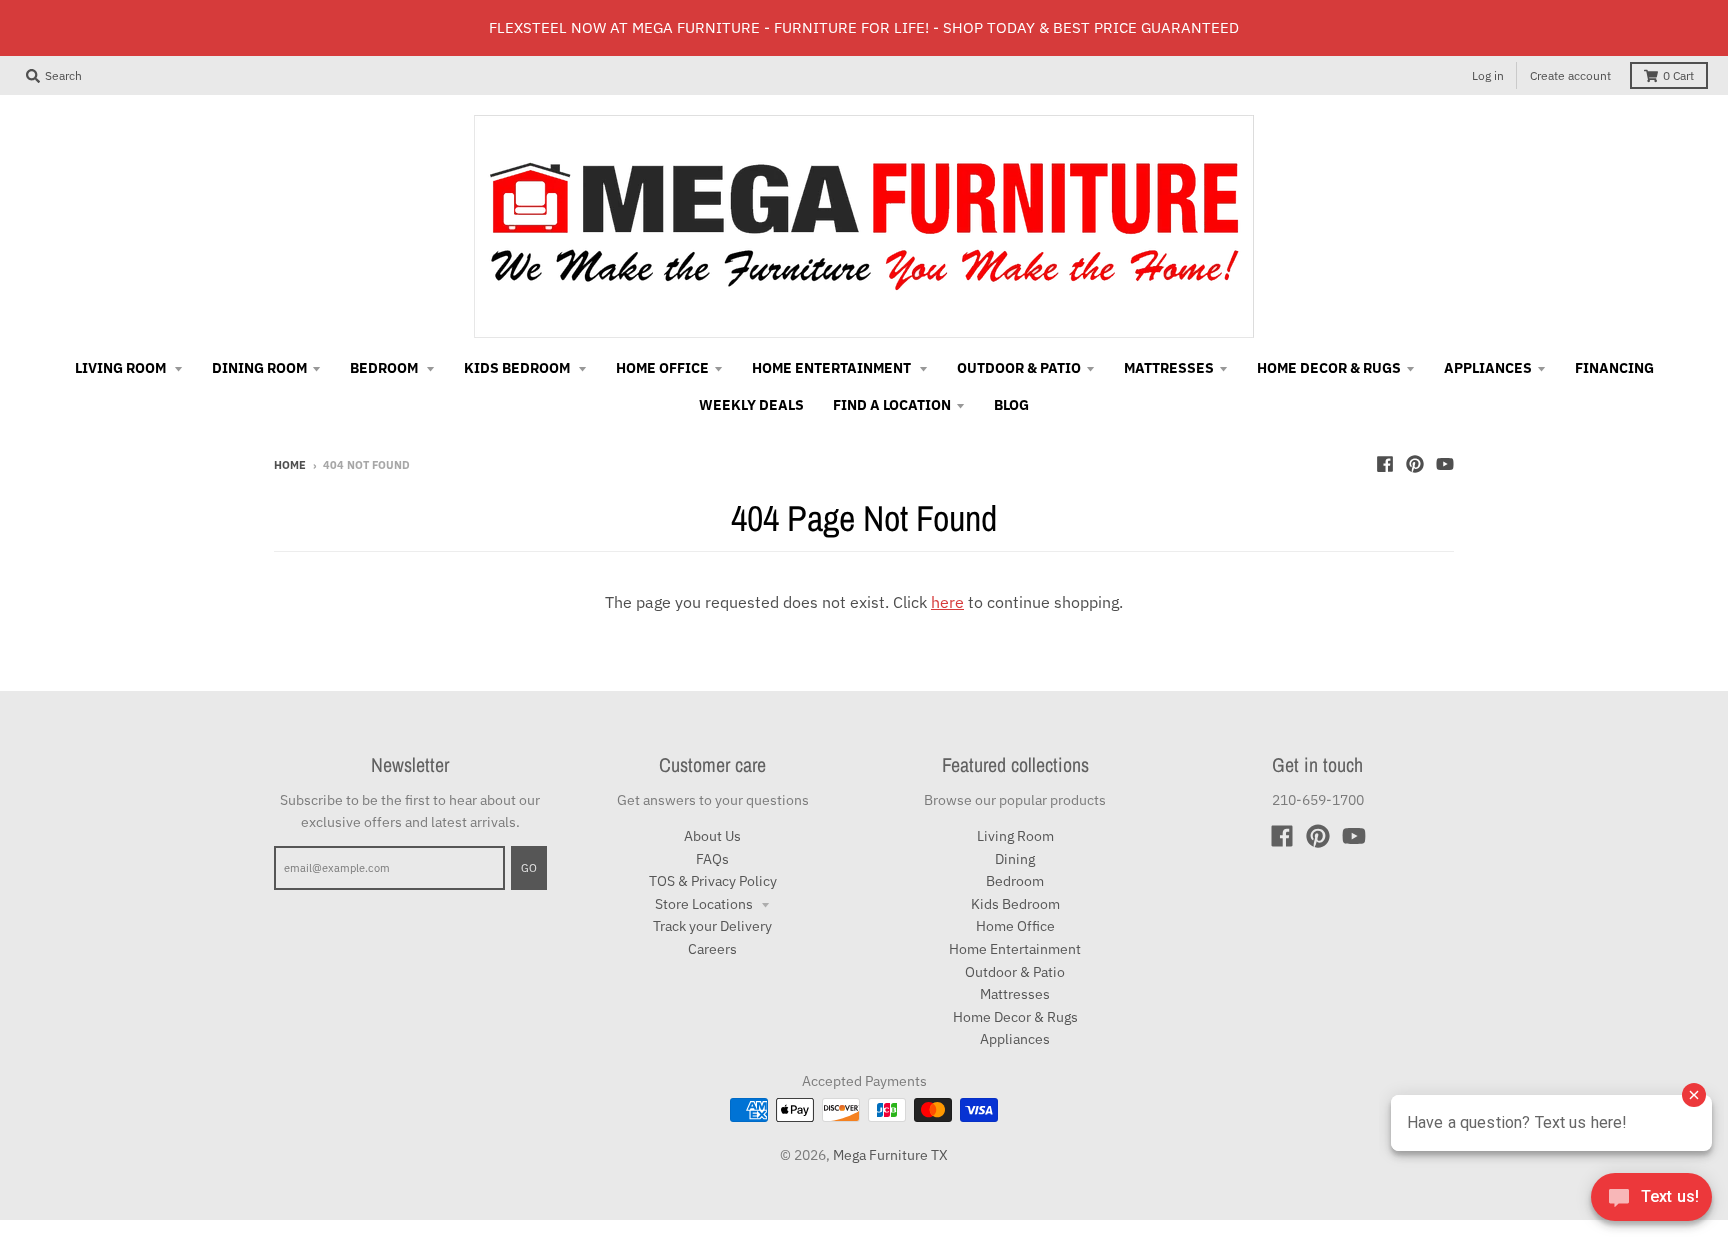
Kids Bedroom (1015, 904)
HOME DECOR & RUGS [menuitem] (1329, 368)
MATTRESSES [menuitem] (1169, 368)
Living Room (1015, 836)
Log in (1488, 75)
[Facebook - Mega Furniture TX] (1385, 464)
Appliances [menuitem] (1488, 368)
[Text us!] (1651, 1203)
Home (290, 465)
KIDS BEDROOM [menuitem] (518, 368)
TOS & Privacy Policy (713, 881)
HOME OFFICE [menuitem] (662, 368)
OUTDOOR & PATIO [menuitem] (1019, 368)
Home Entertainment (1015, 949)
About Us (712, 836)
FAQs (712, 859)
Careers (712, 949)
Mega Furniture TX (890, 1155)
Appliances (1015, 1039)
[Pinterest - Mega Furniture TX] (1415, 464)
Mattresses (1015, 994)
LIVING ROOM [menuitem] (122, 368)
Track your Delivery (712, 926)
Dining (1015, 859)
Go (529, 868)
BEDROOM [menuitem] (385, 368)
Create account (1570, 75)
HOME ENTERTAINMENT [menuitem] (833, 368)
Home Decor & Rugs (1015, 1017)
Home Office (1015, 926)
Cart (1678, 75)
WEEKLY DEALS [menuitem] (751, 405)
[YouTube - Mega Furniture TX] (1445, 464)
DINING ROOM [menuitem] (259, 368)
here (947, 602)
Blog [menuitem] (1011, 405)
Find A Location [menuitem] (892, 405)
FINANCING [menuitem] (1614, 368)
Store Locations (705, 904)
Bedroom (1015, 881)
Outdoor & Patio (1015, 972)
